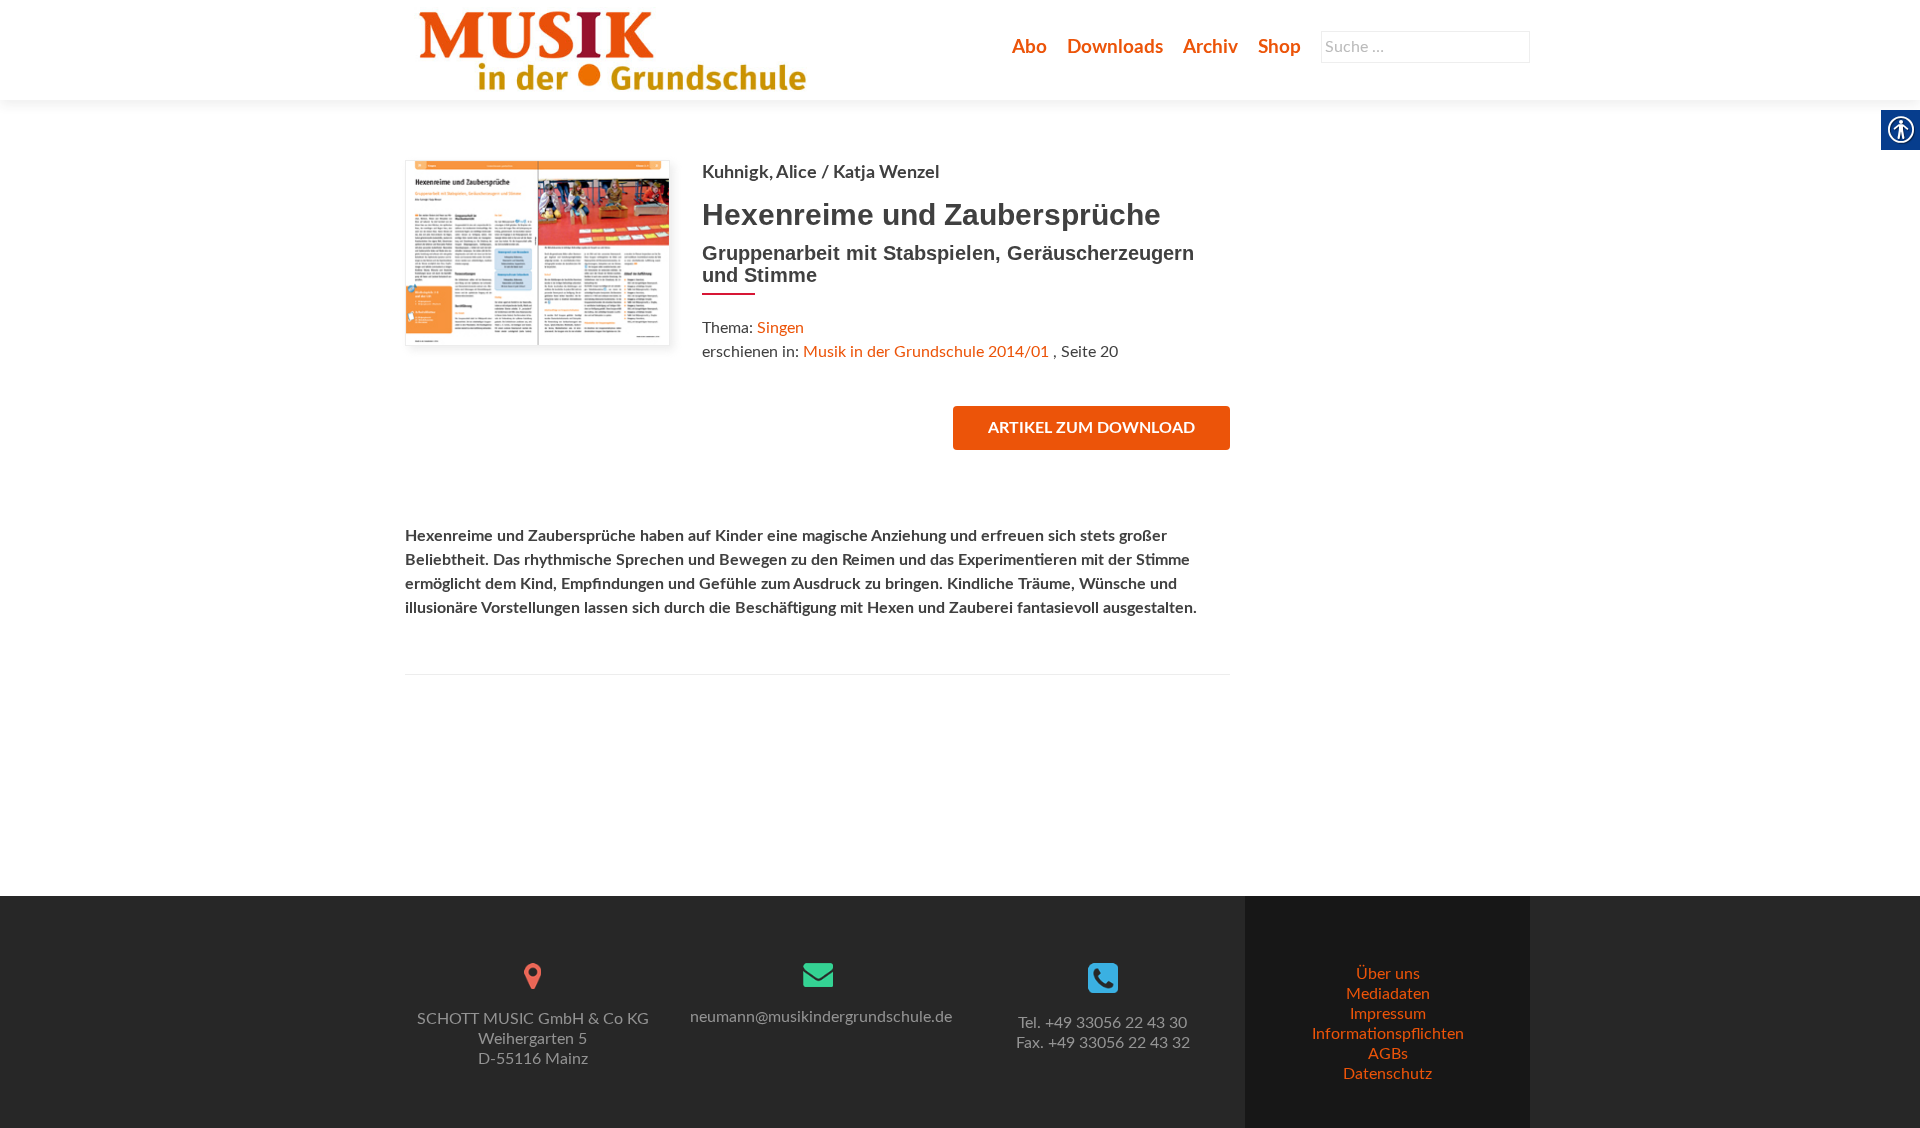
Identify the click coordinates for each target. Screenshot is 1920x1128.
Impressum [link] (1388, 1014)
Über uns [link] (1388, 974)
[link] (616, 50)
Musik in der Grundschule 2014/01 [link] (926, 352)
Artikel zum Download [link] (1091, 428)
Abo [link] (1029, 47)
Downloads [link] (1115, 47)
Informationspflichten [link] (1388, 1034)
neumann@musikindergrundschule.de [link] (821, 1017)
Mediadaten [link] (1388, 994)
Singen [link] (780, 328)
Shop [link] (1279, 47)
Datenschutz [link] (1387, 1074)
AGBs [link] (1388, 1054)
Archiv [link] (1210, 47)
